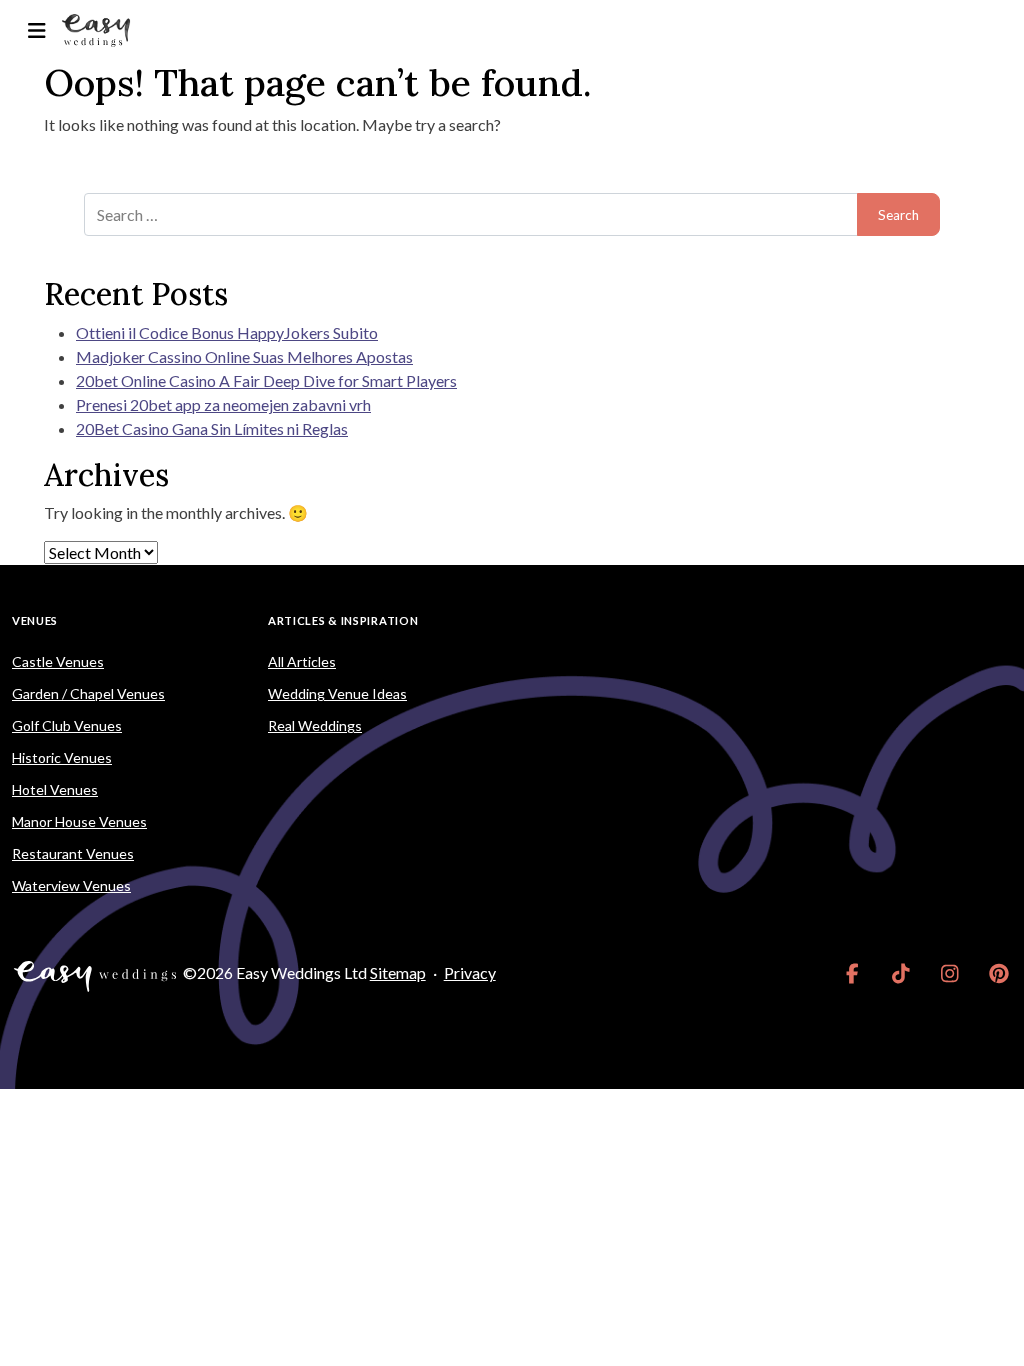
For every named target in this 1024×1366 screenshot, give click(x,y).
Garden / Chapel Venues (88, 693)
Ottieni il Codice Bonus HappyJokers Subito (227, 332)
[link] (852, 973)
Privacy (470, 972)
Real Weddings (315, 725)
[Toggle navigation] (36, 30)
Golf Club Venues (67, 725)
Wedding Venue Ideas (337, 693)
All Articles (302, 661)
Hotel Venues (55, 789)
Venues (35, 620)
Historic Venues (62, 757)
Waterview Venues (71, 885)
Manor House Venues (79, 821)
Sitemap (398, 972)
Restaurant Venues (73, 853)
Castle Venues (58, 661)
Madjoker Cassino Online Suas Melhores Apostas (244, 356)
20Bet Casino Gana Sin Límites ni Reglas (212, 428)
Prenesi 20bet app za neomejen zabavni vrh (223, 404)
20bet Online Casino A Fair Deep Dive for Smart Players (266, 380)
